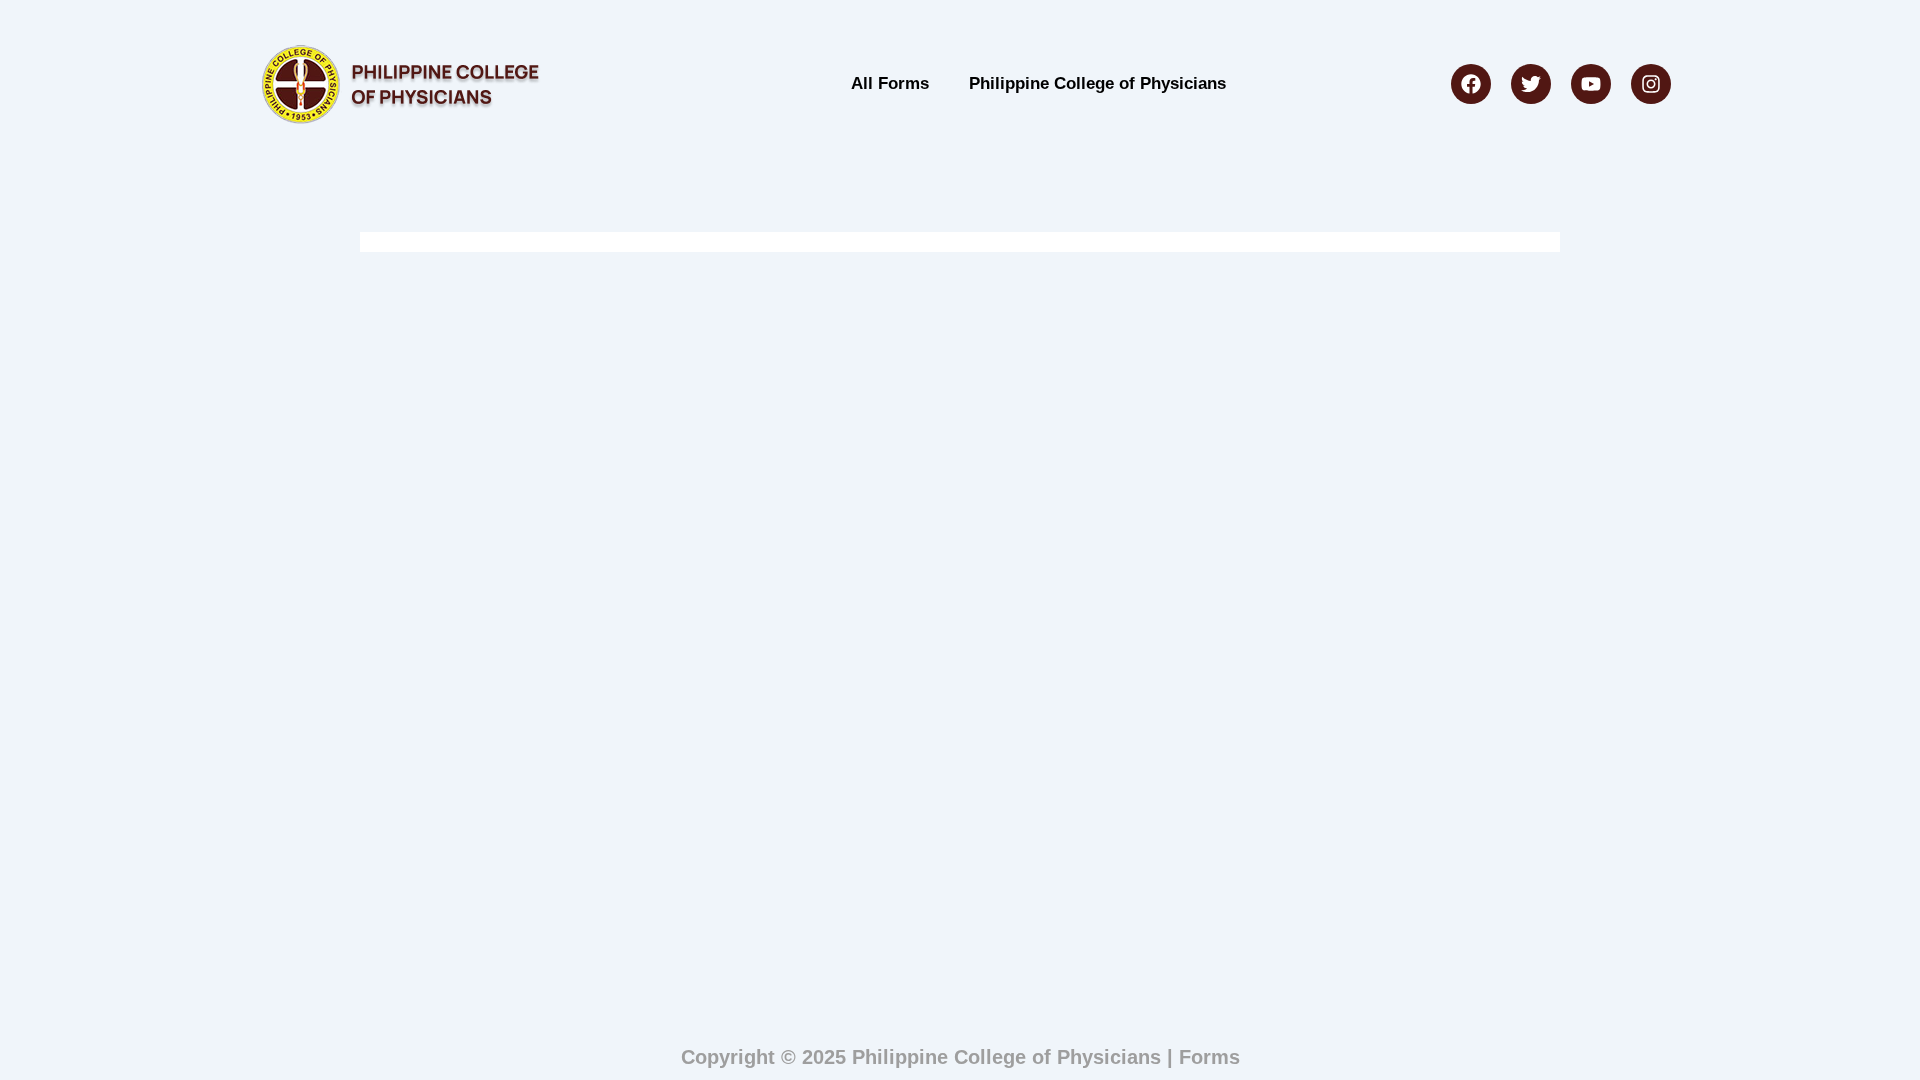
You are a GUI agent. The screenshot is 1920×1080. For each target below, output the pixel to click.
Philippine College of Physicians (1097, 83)
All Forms (890, 83)
